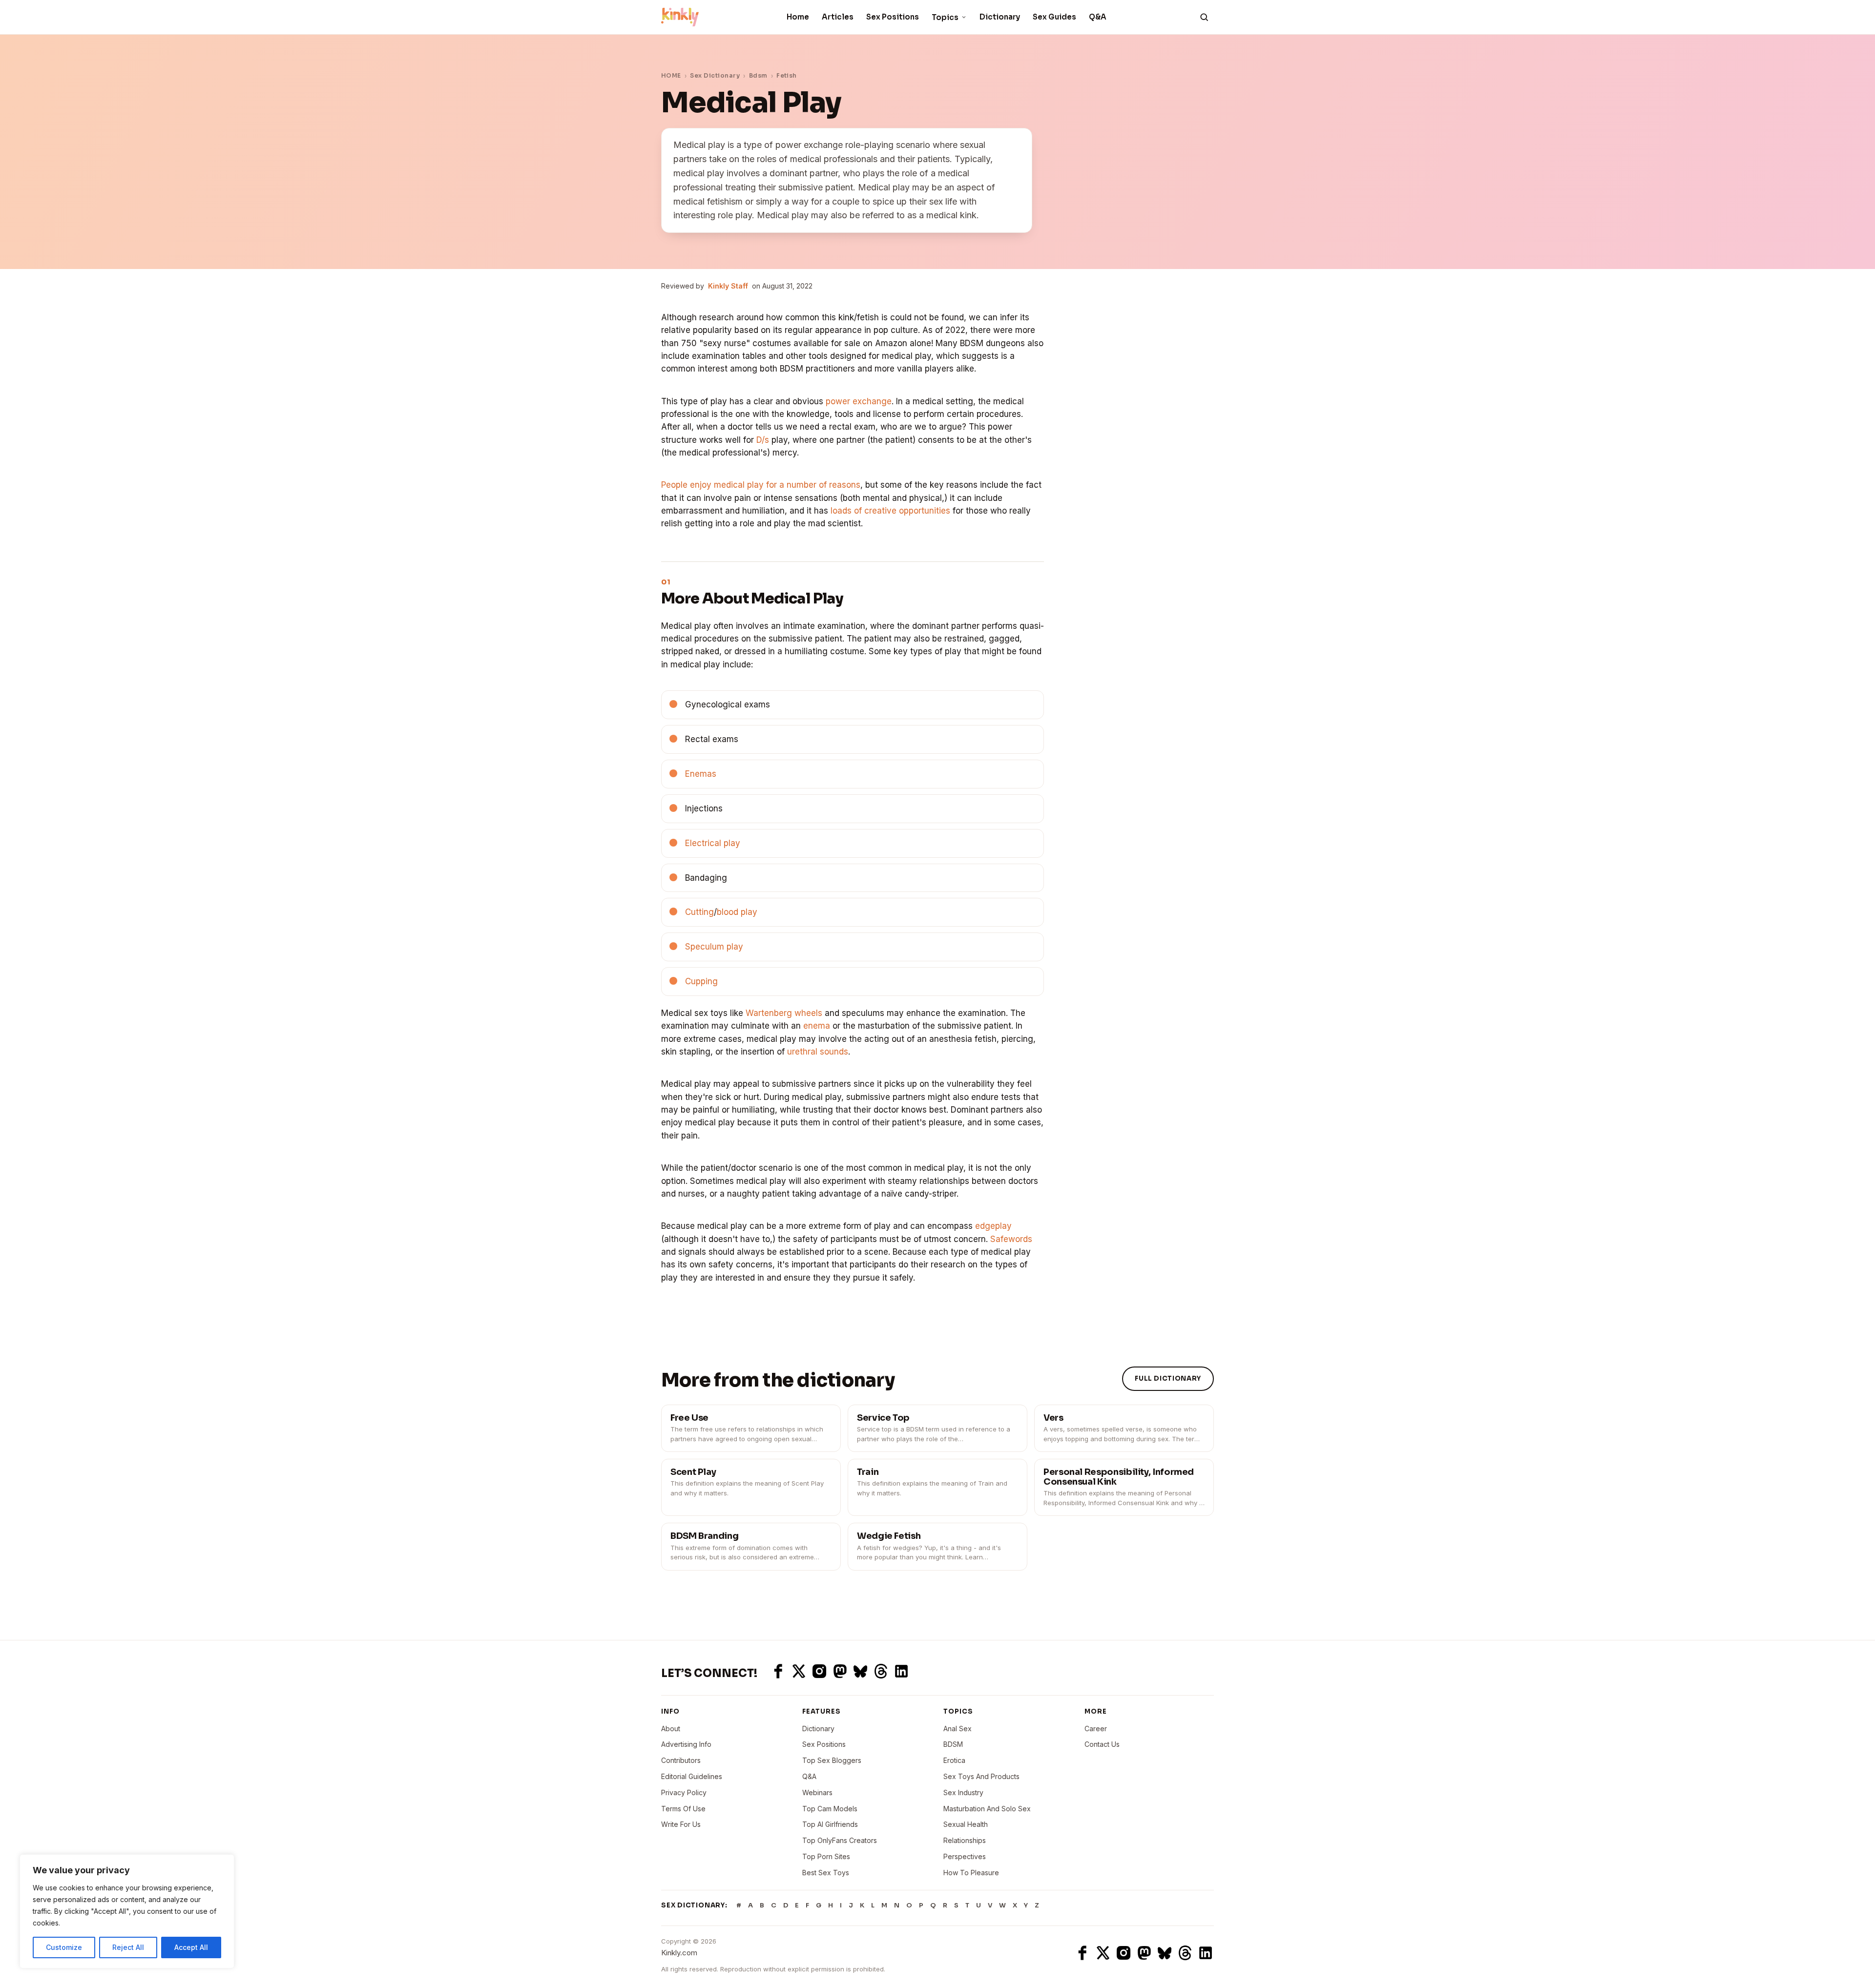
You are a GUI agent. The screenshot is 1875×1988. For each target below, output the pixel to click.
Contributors (681, 1760)
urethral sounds (818, 1052)
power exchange (859, 401)
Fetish (787, 75)
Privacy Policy (684, 1792)
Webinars (817, 1792)
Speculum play (714, 947)
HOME (671, 75)
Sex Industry (963, 1792)
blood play (737, 912)
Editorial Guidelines (692, 1776)
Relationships (965, 1840)
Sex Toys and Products (981, 1776)
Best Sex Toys (826, 1873)
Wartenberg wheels (784, 1013)
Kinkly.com (679, 1953)
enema (817, 1026)
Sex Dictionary (715, 75)
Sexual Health (966, 1824)
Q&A (1098, 17)
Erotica (954, 1760)
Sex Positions (893, 17)
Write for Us (681, 1824)
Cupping (701, 981)
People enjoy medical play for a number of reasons (761, 485)
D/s (763, 440)
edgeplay (993, 1226)
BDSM (953, 1744)
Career (1096, 1729)
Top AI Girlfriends (830, 1824)
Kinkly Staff (728, 286)
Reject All (128, 1947)
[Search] (1204, 17)
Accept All (191, 1947)
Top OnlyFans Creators (840, 1840)
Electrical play (713, 843)
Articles (838, 17)
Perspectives (965, 1856)
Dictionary (1000, 17)
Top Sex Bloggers (832, 1760)
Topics (945, 17)
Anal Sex (958, 1729)
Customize (64, 1947)
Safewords (1011, 1239)
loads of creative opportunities (890, 511)
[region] (127, 1911)
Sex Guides (1054, 17)
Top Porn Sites (826, 1856)
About (671, 1729)
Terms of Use (683, 1809)
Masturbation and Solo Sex (987, 1809)
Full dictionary (1168, 1378)
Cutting (699, 912)
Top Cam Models (830, 1809)
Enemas (701, 774)
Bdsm (758, 75)
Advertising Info (686, 1744)
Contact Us (1102, 1744)
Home (798, 17)
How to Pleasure (971, 1873)
